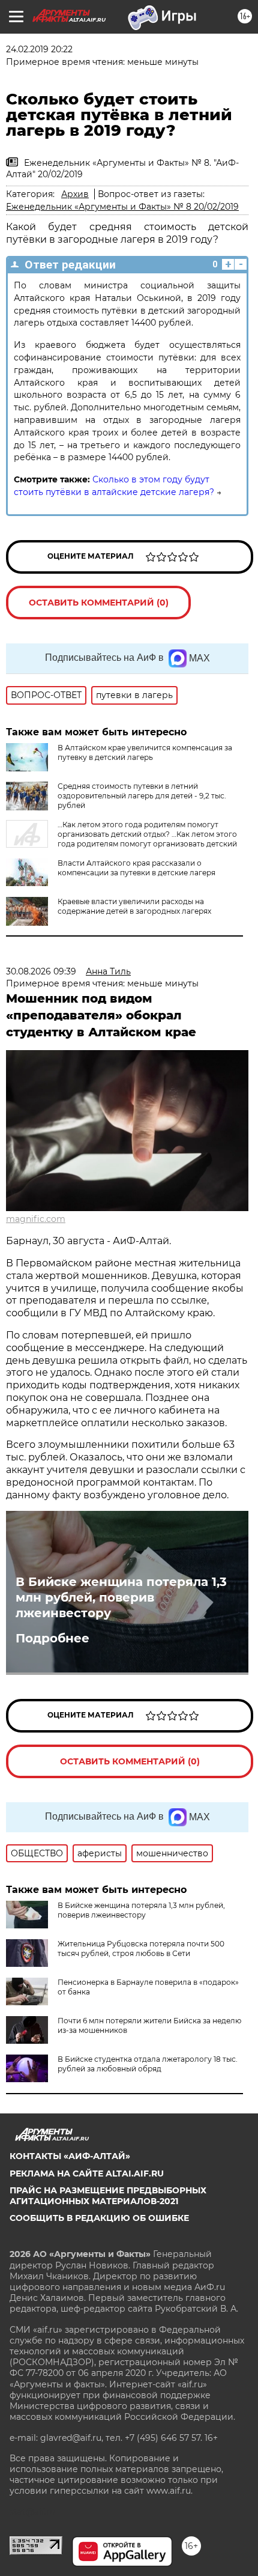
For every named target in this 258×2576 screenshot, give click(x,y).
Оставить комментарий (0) (99, 603)
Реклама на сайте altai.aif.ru (87, 2173)
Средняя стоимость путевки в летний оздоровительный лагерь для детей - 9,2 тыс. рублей (142, 796)
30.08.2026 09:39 (41, 971)
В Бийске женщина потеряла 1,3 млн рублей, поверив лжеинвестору (121, 1597)
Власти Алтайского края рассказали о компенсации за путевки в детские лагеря (136, 868)
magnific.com (36, 1219)
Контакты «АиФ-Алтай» (70, 2156)
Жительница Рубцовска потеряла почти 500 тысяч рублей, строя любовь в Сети (141, 1949)
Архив (75, 194)
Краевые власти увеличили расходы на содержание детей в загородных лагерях (134, 906)
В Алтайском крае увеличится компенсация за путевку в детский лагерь (145, 752)
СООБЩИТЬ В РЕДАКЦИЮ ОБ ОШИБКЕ (99, 2218)
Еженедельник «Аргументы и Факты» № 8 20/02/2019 (122, 207)
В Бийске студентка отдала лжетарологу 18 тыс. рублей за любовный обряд (148, 2064)
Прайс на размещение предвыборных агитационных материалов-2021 (108, 2196)
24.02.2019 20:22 (39, 49)
